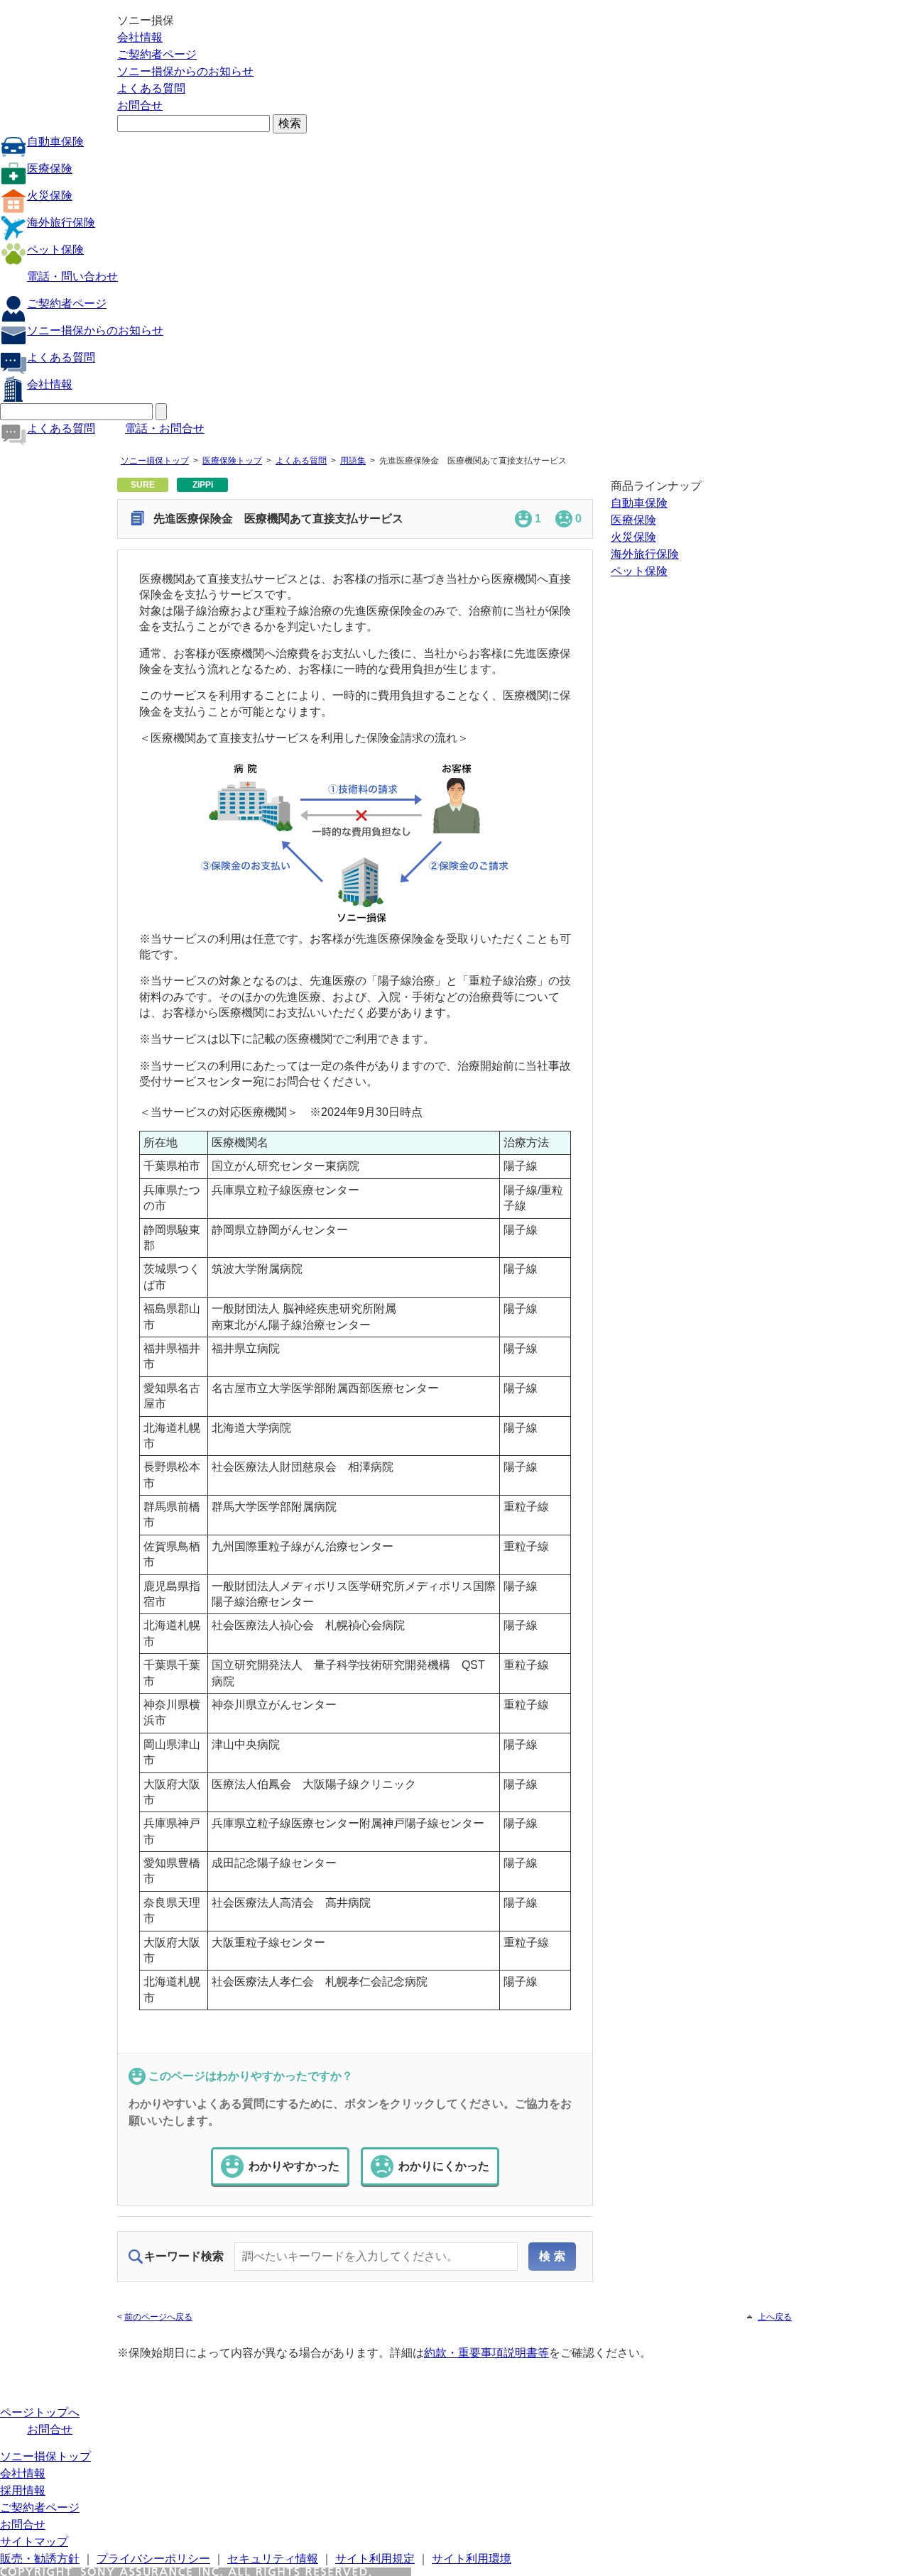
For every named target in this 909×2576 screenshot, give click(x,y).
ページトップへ (40, 2412)
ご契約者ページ (157, 54)
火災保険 (50, 196)
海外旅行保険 (61, 223)
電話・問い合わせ (72, 276)
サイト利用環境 (472, 2559)
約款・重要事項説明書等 (486, 2353)
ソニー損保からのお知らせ (185, 71)
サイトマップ (34, 2542)
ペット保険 (55, 250)
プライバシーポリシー (153, 2559)
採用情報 (23, 2490)
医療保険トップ (232, 461)
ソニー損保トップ (155, 461)
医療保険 (50, 169)
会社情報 (140, 37)
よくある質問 (151, 88)
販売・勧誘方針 (40, 2559)
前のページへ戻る (158, 2317)
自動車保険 (55, 142)
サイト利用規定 (375, 2559)
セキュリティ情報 (273, 2559)
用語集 (353, 461)
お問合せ (140, 105)
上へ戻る (775, 2317)
